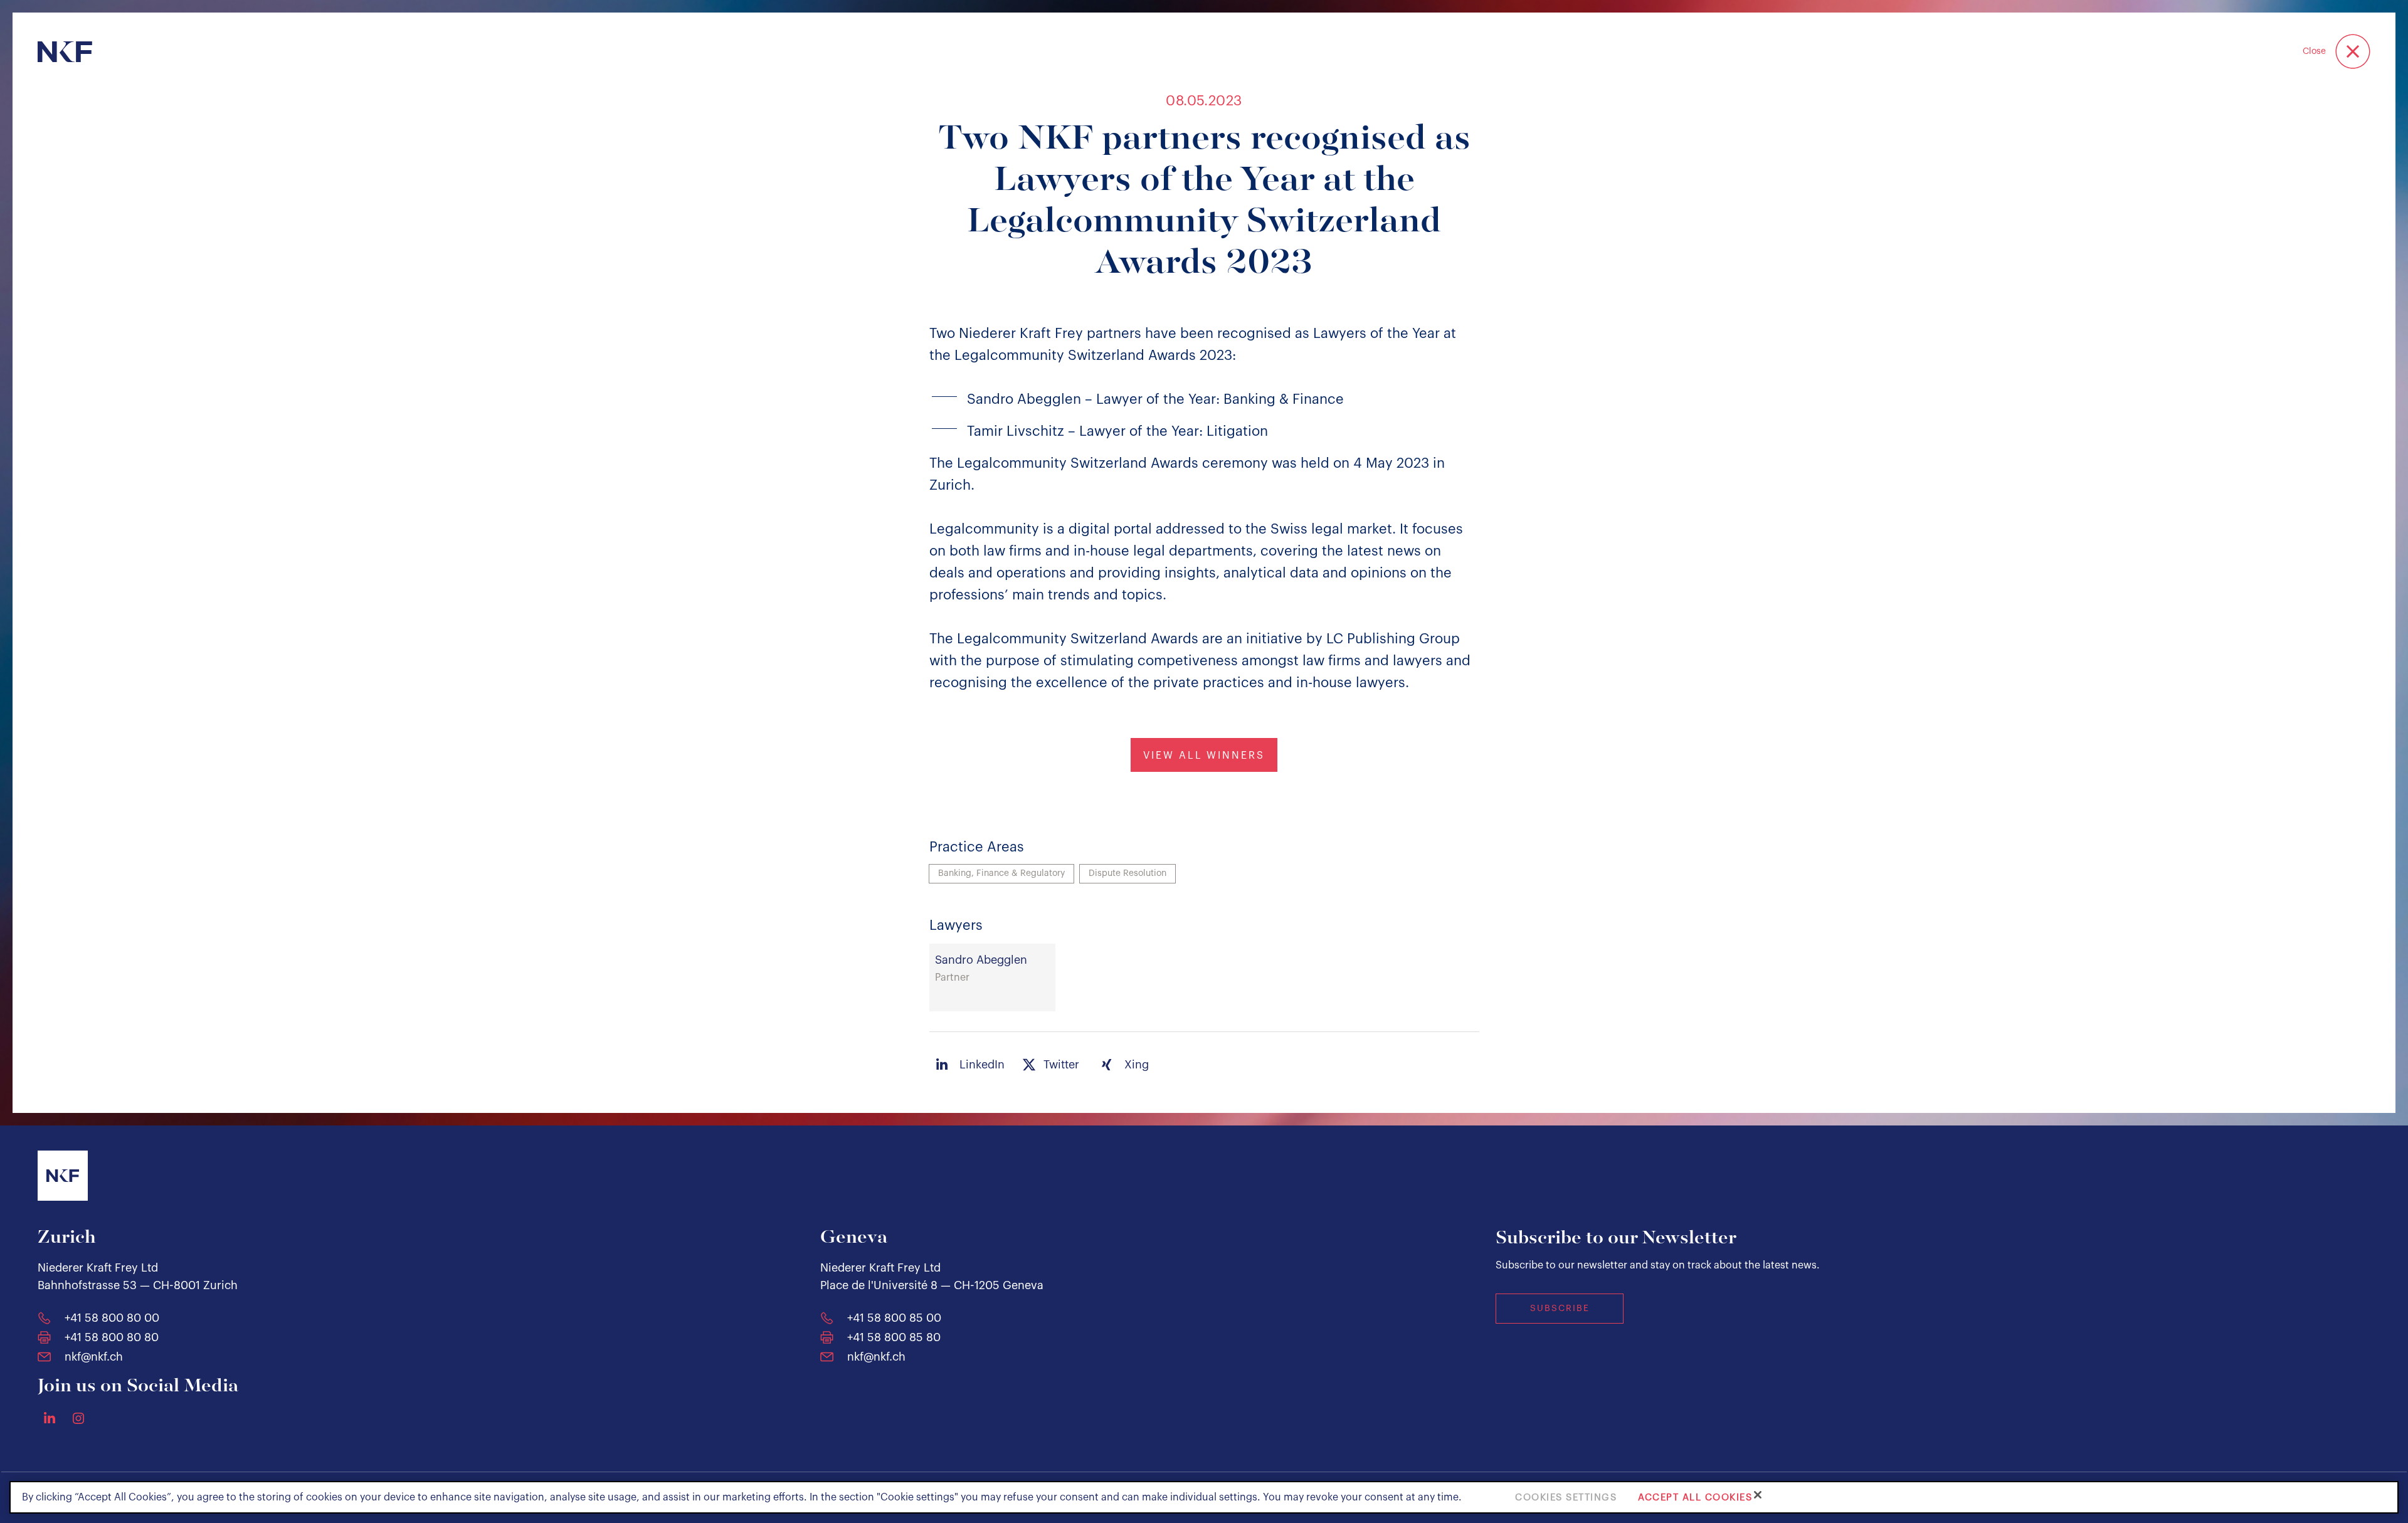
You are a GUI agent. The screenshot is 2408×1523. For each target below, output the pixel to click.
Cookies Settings (1566, 1497)
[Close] (1758, 1495)
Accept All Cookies (1695, 1497)
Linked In (50, 1418)
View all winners (1204, 756)
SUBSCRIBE (1560, 1309)
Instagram (78, 1418)
